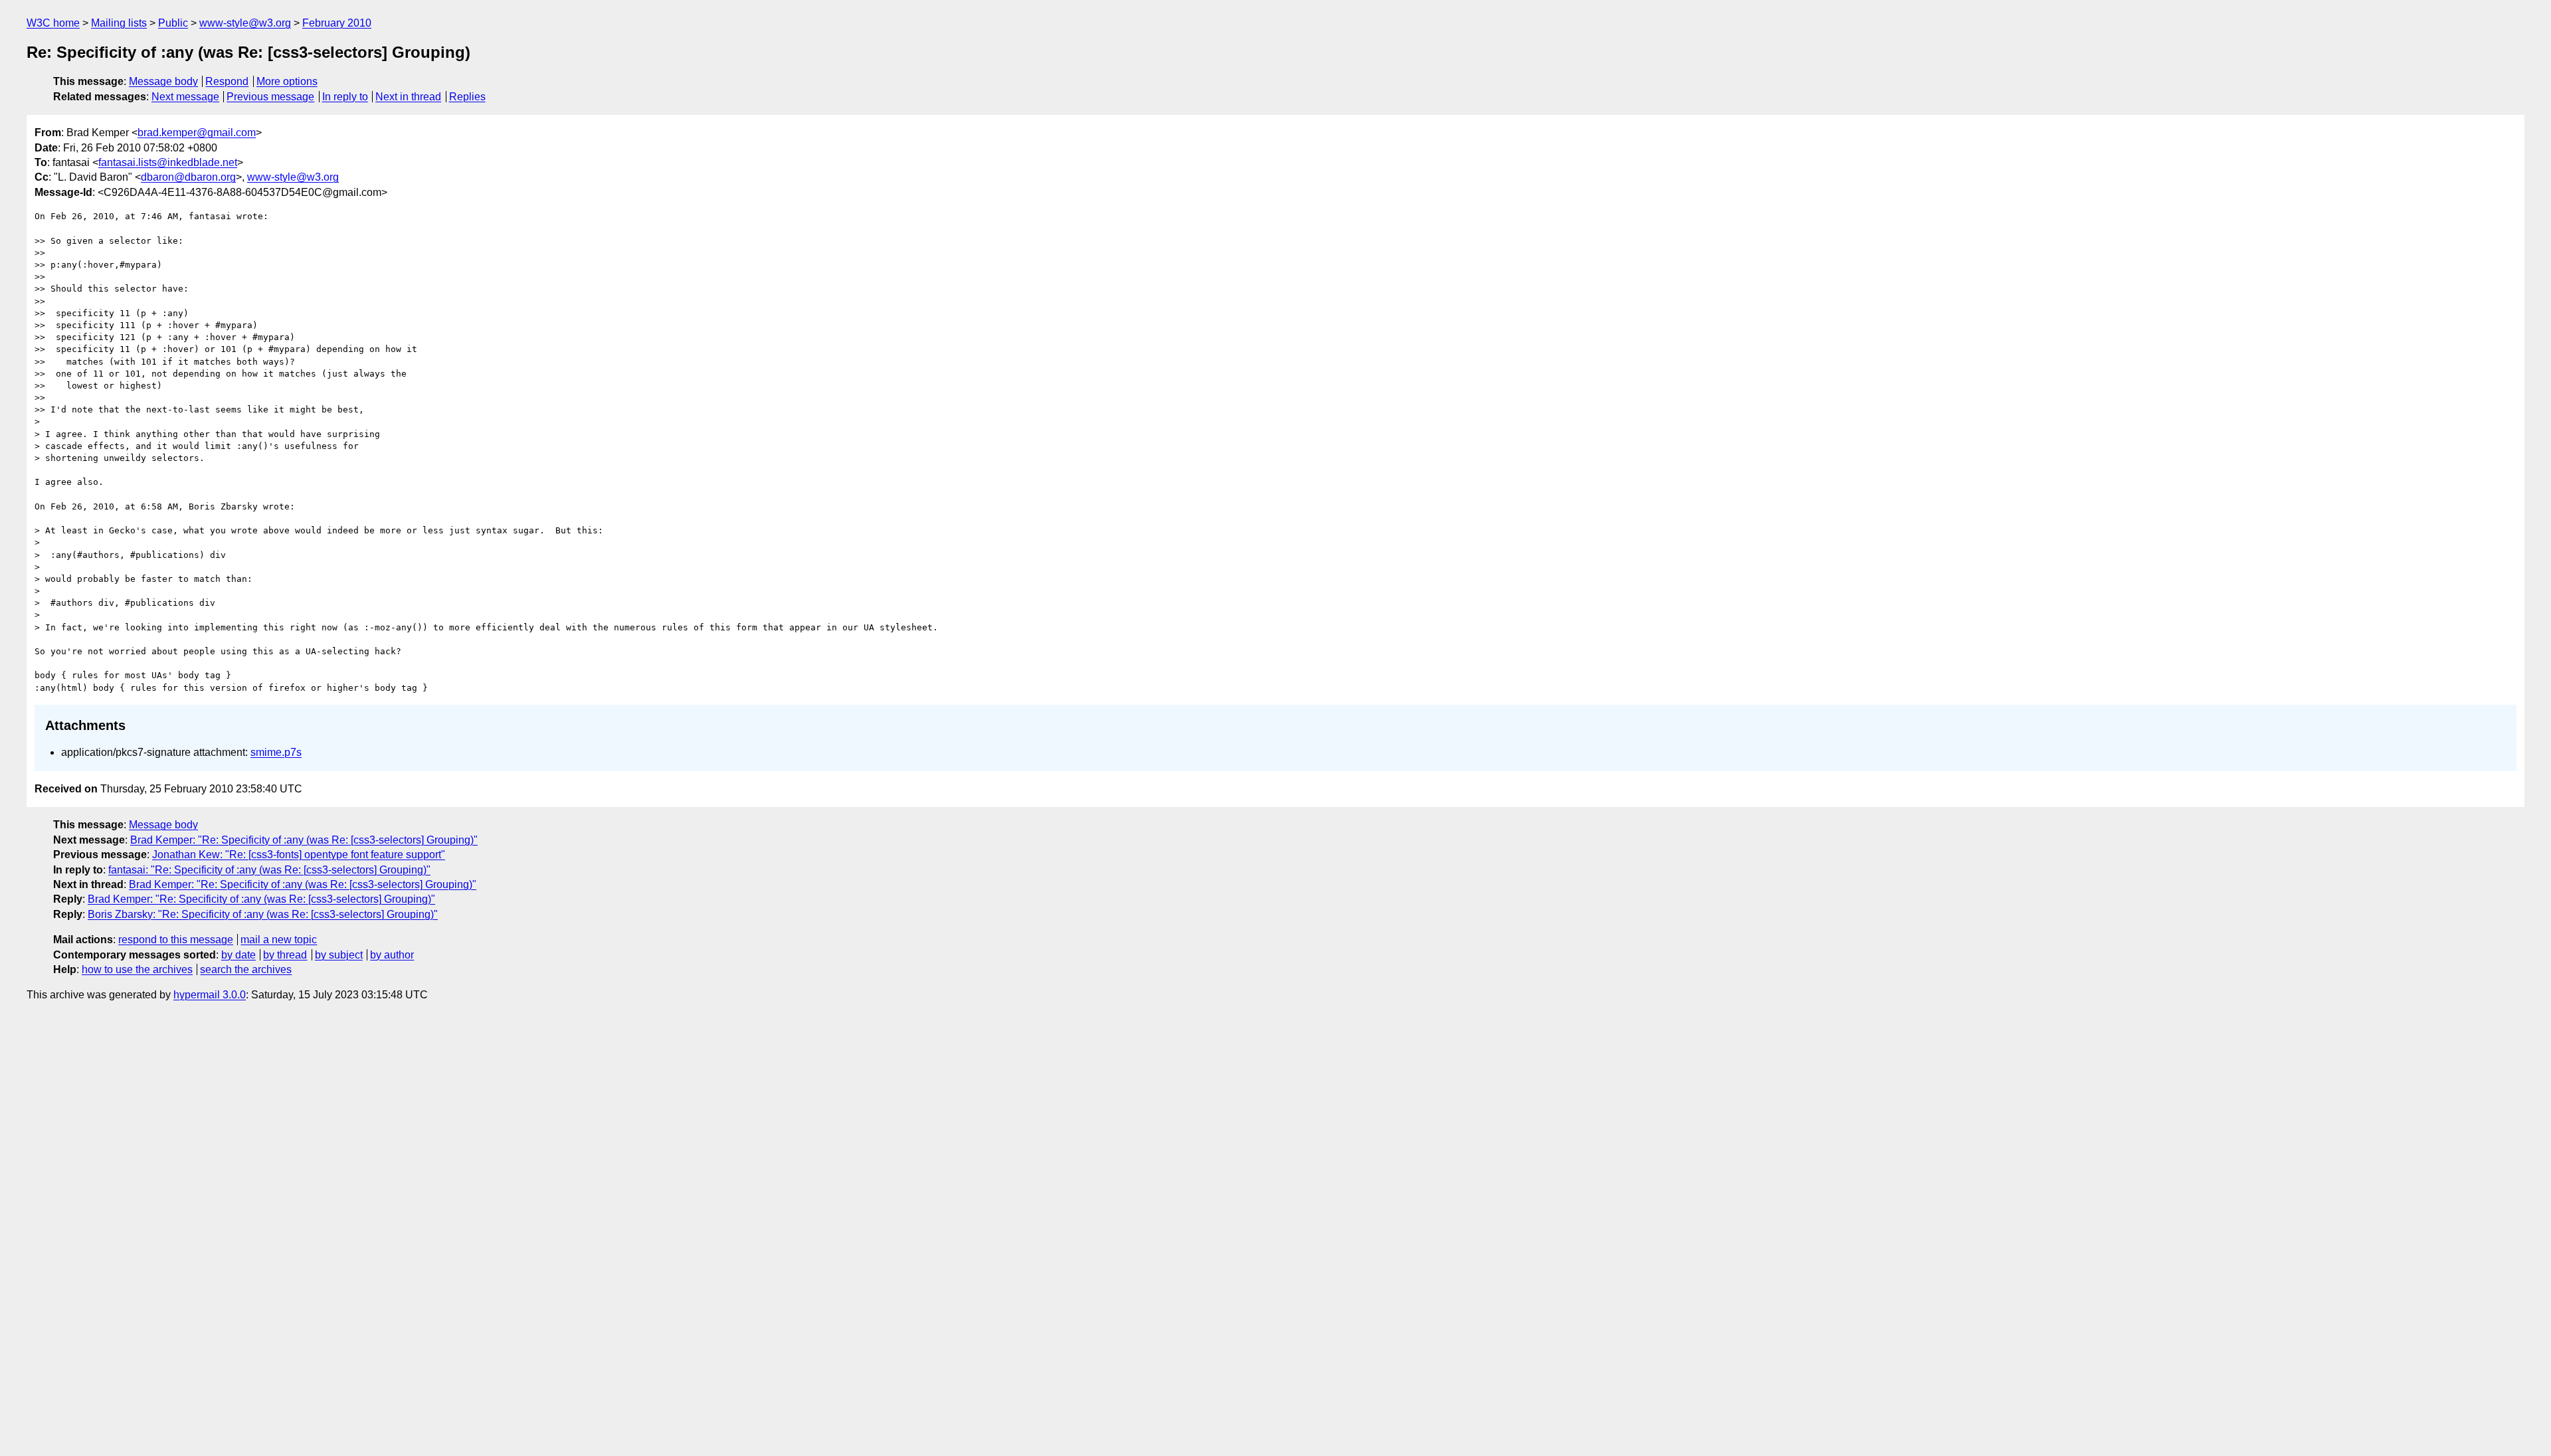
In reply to (345, 97)
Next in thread (408, 97)
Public (173, 23)
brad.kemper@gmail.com (197, 133)
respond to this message (176, 940)
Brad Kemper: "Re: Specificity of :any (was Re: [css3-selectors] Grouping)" (304, 840)
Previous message (270, 97)
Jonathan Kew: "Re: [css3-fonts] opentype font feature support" (299, 855)
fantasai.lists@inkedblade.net (168, 162)
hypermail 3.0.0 (210, 995)
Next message (185, 97)
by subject (339, 955)
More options (287, 81)
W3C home (53, 23)
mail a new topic (279, 940)
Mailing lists (119, 23)
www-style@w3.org (245, 23)
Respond (227, 81)
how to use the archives (137, 969)
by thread (285, 955)
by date (238, 955)
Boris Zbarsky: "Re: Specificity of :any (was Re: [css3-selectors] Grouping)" (263, 914)
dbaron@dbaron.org (188, 177)
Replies (467, 97)
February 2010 (337, 23)
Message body (163, 81)
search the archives (246, 969)
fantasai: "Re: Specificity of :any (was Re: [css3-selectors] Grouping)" (269, 870)
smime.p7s (276, 752)
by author (392, 955)
